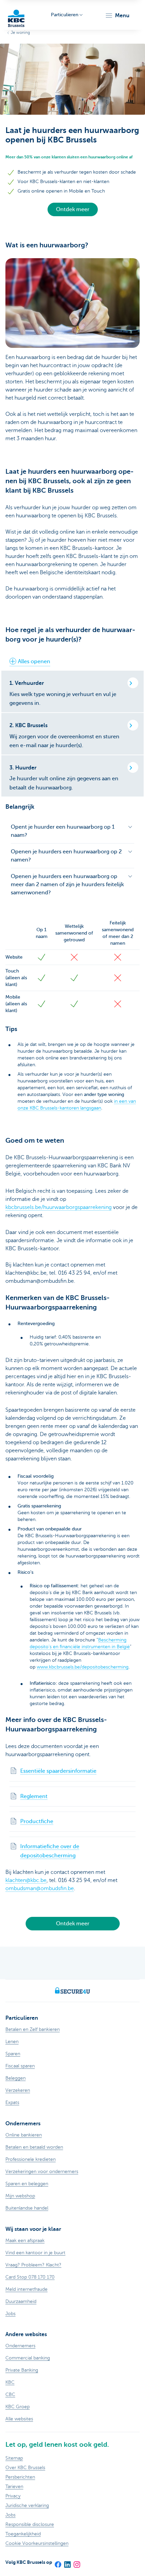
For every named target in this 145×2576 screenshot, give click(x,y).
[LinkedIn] (67, 2562)
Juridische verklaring (27, 2505)
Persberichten (20, 2477)
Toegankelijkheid (23, 2534)
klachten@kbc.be (26, 1880)
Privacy (13, 2496)
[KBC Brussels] (16, 15)
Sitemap (14, 2458)
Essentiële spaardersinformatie (58, 1771)
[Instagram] (77, 2562)
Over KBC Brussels (25, 2468)
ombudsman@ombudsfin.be (40, 1888)
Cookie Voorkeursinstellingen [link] (37, 2543)
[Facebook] (58, 2562)
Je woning (20, 32)
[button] (117, 16)
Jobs (10, 2515)
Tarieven (14, 2487)
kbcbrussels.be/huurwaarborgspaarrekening (59, 1207)
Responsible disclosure (30, 2524)
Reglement (34, 1796)
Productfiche (37, 1821)
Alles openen (34, 662)
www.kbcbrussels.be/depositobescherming (83, 1667)
